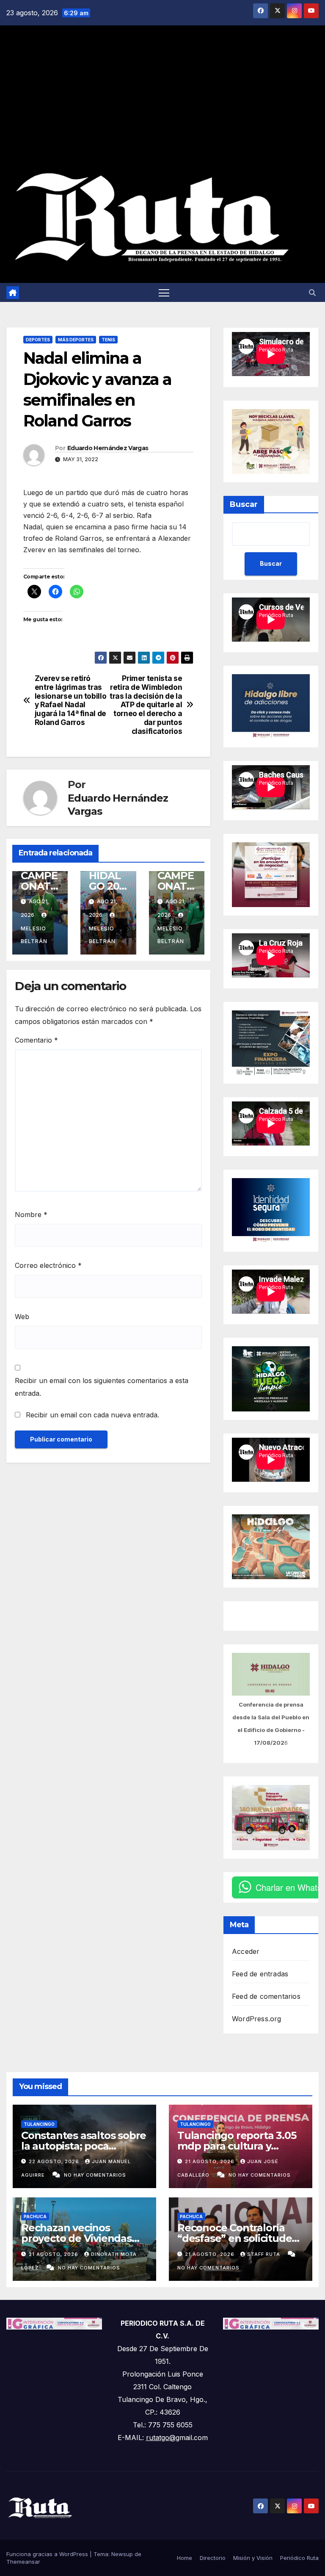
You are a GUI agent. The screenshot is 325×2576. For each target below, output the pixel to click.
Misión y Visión (253, 2558)
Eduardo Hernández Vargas (108, 448)
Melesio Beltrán (34, 935)
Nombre (31, 1215)
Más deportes (76, 340)
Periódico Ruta (299, 2558)
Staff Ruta (264, 2254)
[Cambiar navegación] (164, 292)
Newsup (122, 2554)
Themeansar (23, 2562)
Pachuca (35, 2216)
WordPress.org (257, 2019)
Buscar (244, 504)
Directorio (213, 2558)
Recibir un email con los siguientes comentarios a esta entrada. (102, 1387)
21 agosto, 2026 (211, 2161)
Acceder (246, 1951)
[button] (312, 293)
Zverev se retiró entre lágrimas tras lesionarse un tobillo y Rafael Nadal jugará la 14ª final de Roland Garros (71, 700)
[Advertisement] (162, 100)
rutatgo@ (161, 2438)
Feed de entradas (260, 1974)
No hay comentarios (95, 2175)
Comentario (36, 1040)
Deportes (38, 340)
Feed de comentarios (266, 1996)
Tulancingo (39, 2124)
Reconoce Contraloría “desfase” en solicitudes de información (237, 2238)
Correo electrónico (48, 1265)
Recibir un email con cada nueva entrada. (92, 1415)
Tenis (108, 340)
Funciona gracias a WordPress (48, 2554)
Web (22, 1317)
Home (185, 2558)
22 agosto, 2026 (55, 2161)
